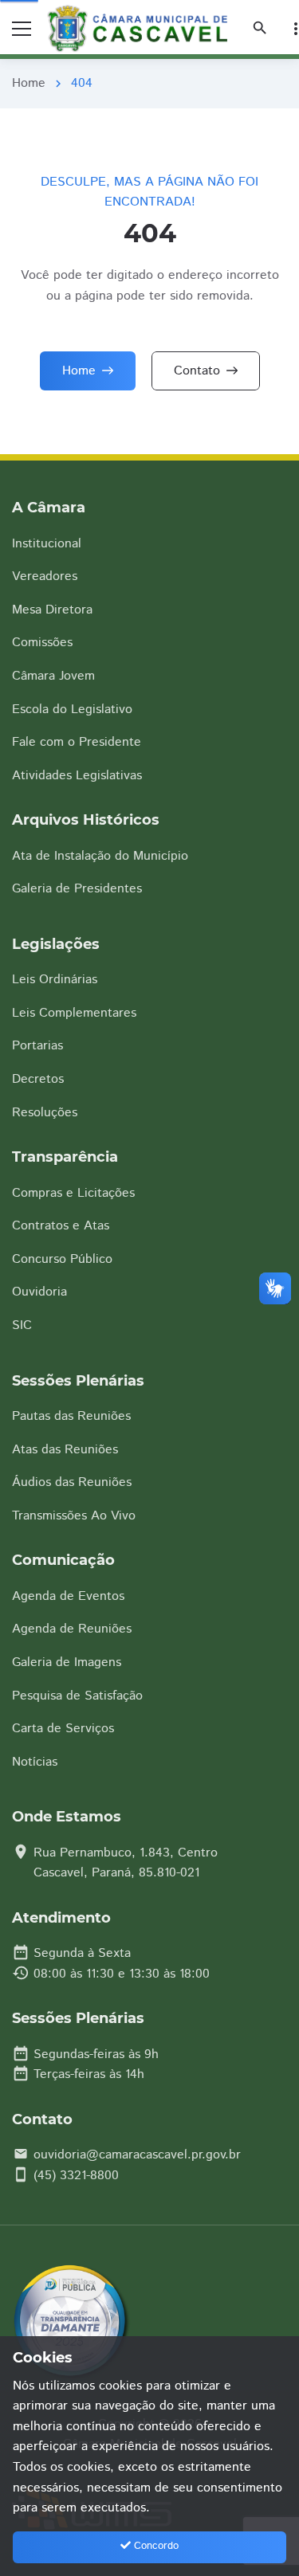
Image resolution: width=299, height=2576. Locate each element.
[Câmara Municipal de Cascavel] (141, 29)
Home (29, 83)
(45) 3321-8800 (76, 2176)
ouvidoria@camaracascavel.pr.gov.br (137, 2155)
